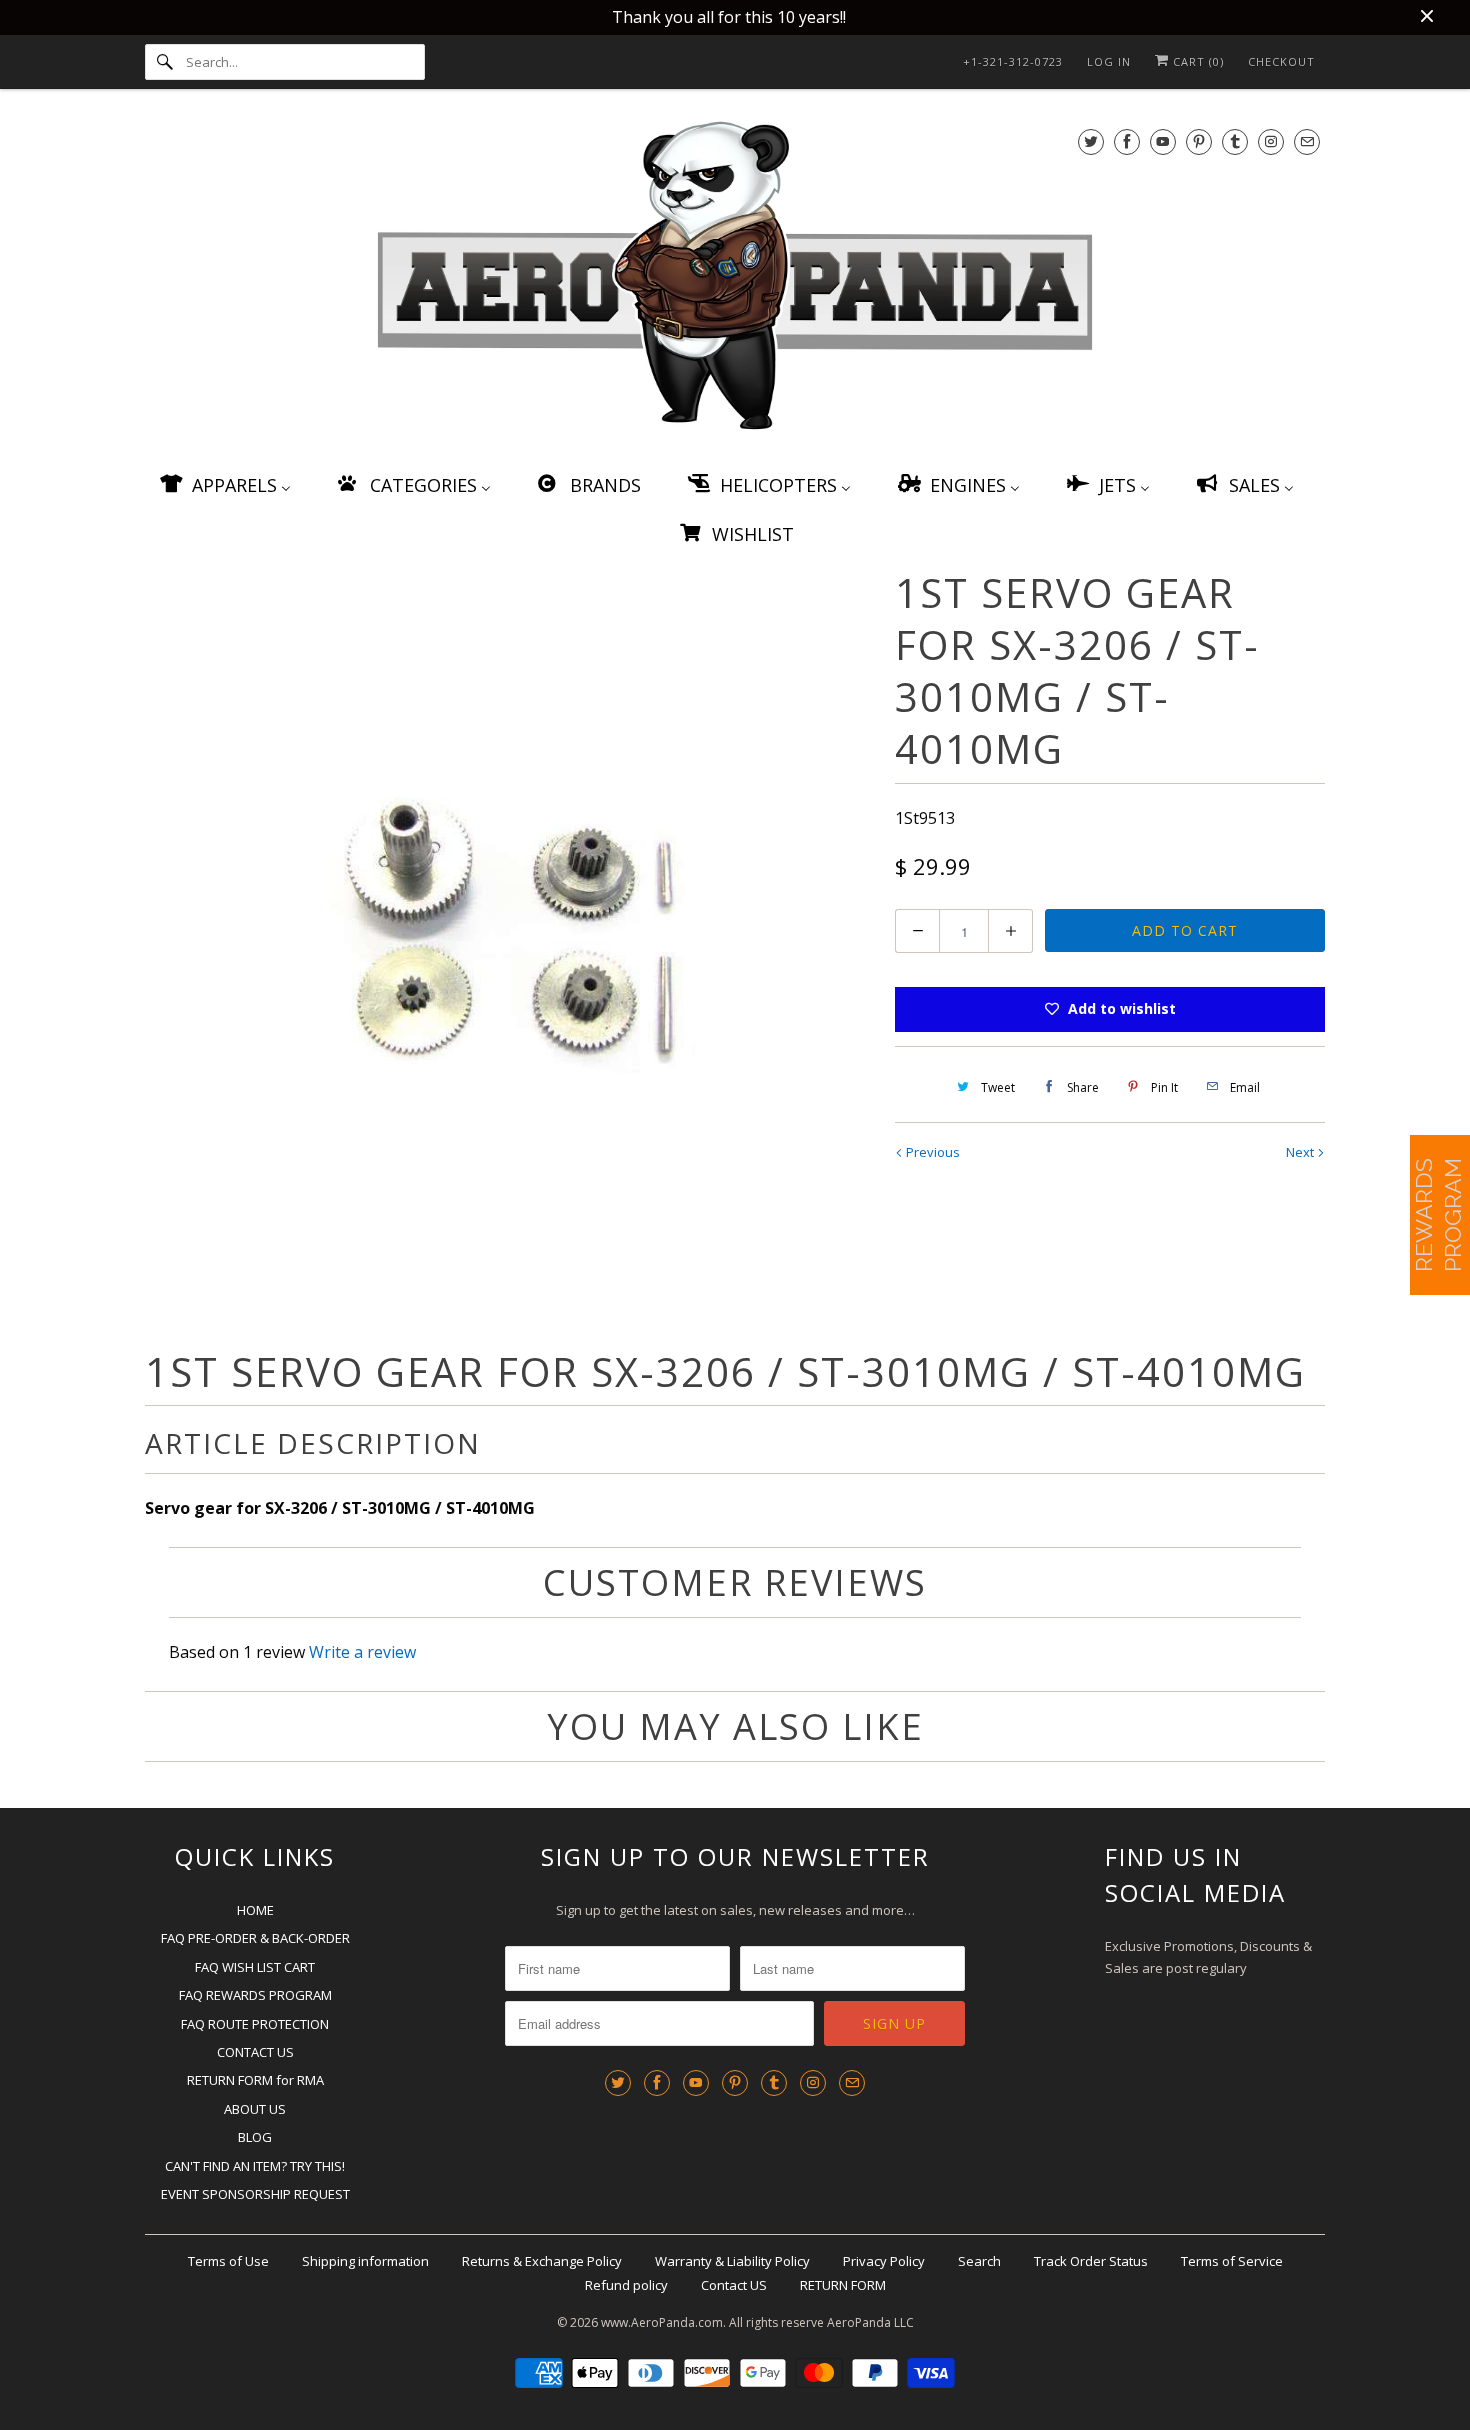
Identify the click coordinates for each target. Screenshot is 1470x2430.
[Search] (165, 62)
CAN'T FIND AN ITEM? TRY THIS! (255, 2166)
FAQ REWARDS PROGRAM (255, 1995)
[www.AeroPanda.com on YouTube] (1163, 141)
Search (979, 2261)
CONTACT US (255, 2052)
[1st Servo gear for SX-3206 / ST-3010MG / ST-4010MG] (510, 927)
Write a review (362, 1652)
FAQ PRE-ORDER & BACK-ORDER (255, 1938)
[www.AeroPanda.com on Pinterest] (1199, 141)
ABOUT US (255, 2109)
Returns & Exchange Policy (542, 2261)
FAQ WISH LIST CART (255, 1967)
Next (1301, 1152)
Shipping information (365, 2261)
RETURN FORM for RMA (255, 2080)
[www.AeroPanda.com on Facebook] (1127, 141)
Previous (931, 1152)
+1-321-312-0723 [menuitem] (1013, 61)
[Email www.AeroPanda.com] (1307, 141)
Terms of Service (1232, 2261)
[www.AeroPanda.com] (735, 279)
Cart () (1196, 61)
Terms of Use (228, 2261)
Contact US (734, 2285)
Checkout (1281, 61)
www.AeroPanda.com (662, 2322)
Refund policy (626, 2285)
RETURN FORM (843, 2285)
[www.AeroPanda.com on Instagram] (1271, 141)
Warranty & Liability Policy (732, 2261)
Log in (1109, 61)
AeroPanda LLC (870, 2322)
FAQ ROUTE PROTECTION (255, 2024)
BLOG (255, 2137)
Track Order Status (1091, 2261)
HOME (255, 1910)
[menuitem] (224, 484)
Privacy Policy (884, 2261)
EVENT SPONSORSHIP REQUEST (255, 2194)
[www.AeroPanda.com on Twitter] (1091, 141)
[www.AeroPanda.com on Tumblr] (1235, 141)
